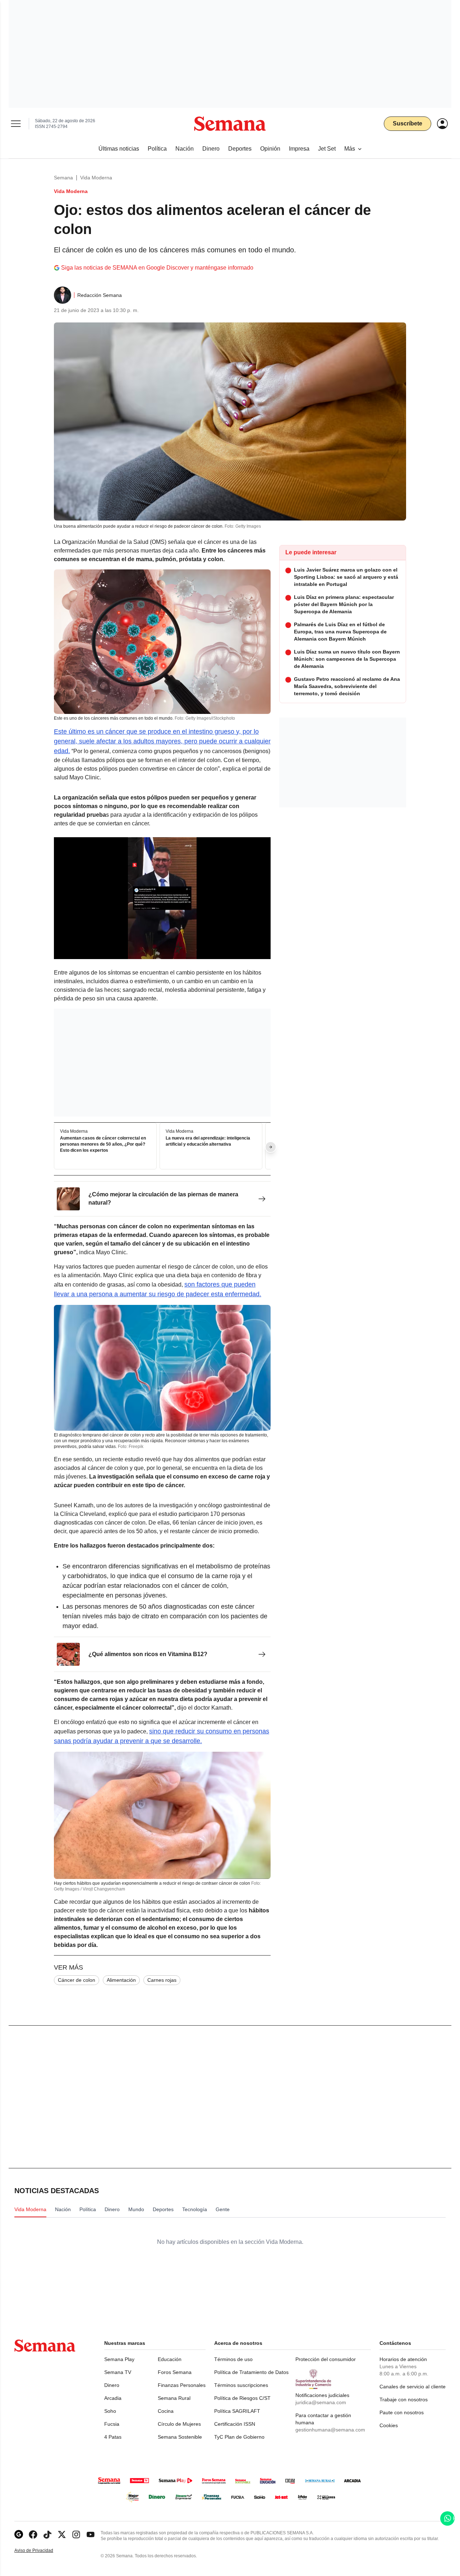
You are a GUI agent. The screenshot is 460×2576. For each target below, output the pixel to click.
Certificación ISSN (235, 2424)
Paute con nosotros (402, 2412)
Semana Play (119, 2359)
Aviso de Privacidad (41, 2551)
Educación (170, 2359)
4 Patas (113, 2437)
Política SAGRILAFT (237, 2411)
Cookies (389, 2425)
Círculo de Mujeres (179, 2424)
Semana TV (118, 2372)
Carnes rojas (162, 1980)
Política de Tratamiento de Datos (251, 2372)
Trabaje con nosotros (404, 2399)
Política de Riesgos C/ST (242, 2398)
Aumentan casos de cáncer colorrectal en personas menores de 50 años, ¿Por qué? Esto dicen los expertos (103, 1144)
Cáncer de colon (77, 1980)
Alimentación (121, 1980)
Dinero (112, 2385)
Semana (63, 178)
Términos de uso (233, 2359)
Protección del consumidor (326, 2359)
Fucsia (112, 2424)
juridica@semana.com (321, 2402)
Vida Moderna (96, 178)
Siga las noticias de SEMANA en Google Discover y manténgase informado (157, 268)
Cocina (166, 2411)
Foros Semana (175, 2372)
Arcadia (113, 2398)
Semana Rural (174, 2398)
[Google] (19, 2534)
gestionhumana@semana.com (330, 2430)
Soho (110, 2411)
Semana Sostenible (180, 2437)
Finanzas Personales (182, 2385)
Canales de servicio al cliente (413, 2387)
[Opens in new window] (33, 2534)
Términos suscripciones (241, 2385)
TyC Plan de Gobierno (239, 2437)
